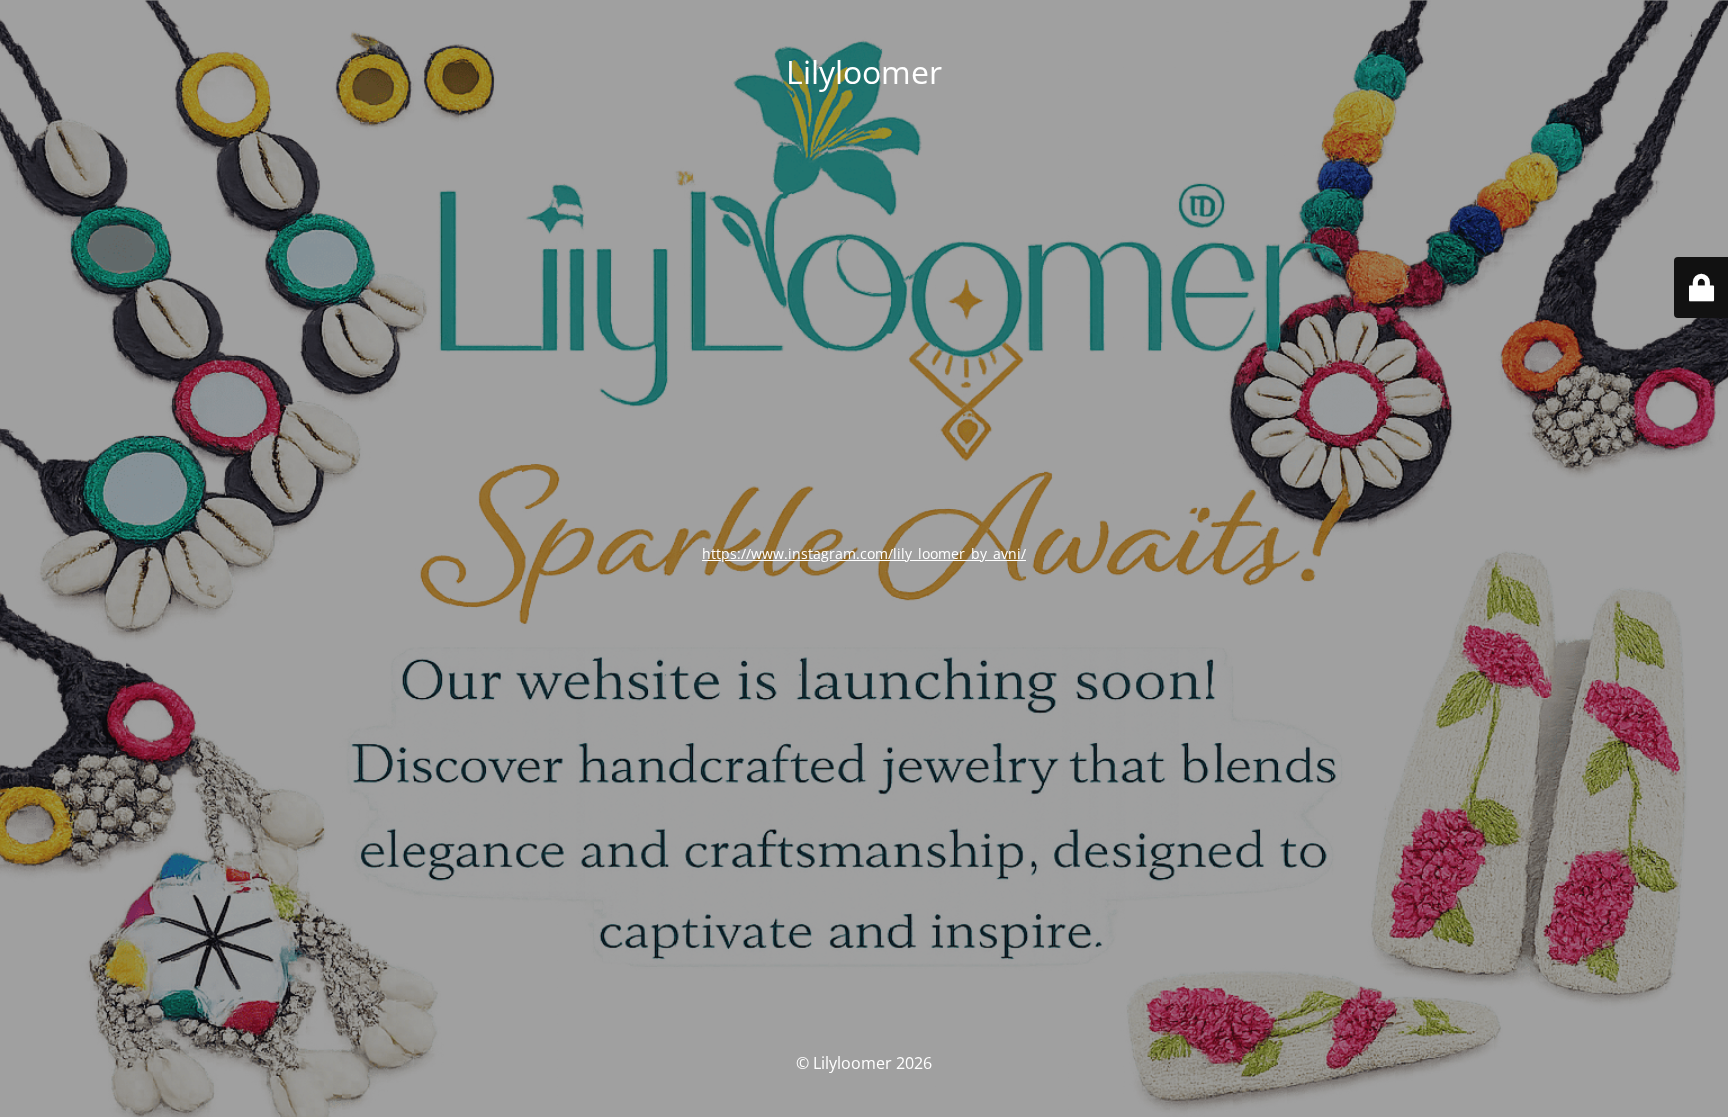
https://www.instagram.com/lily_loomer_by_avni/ (864, 553)
